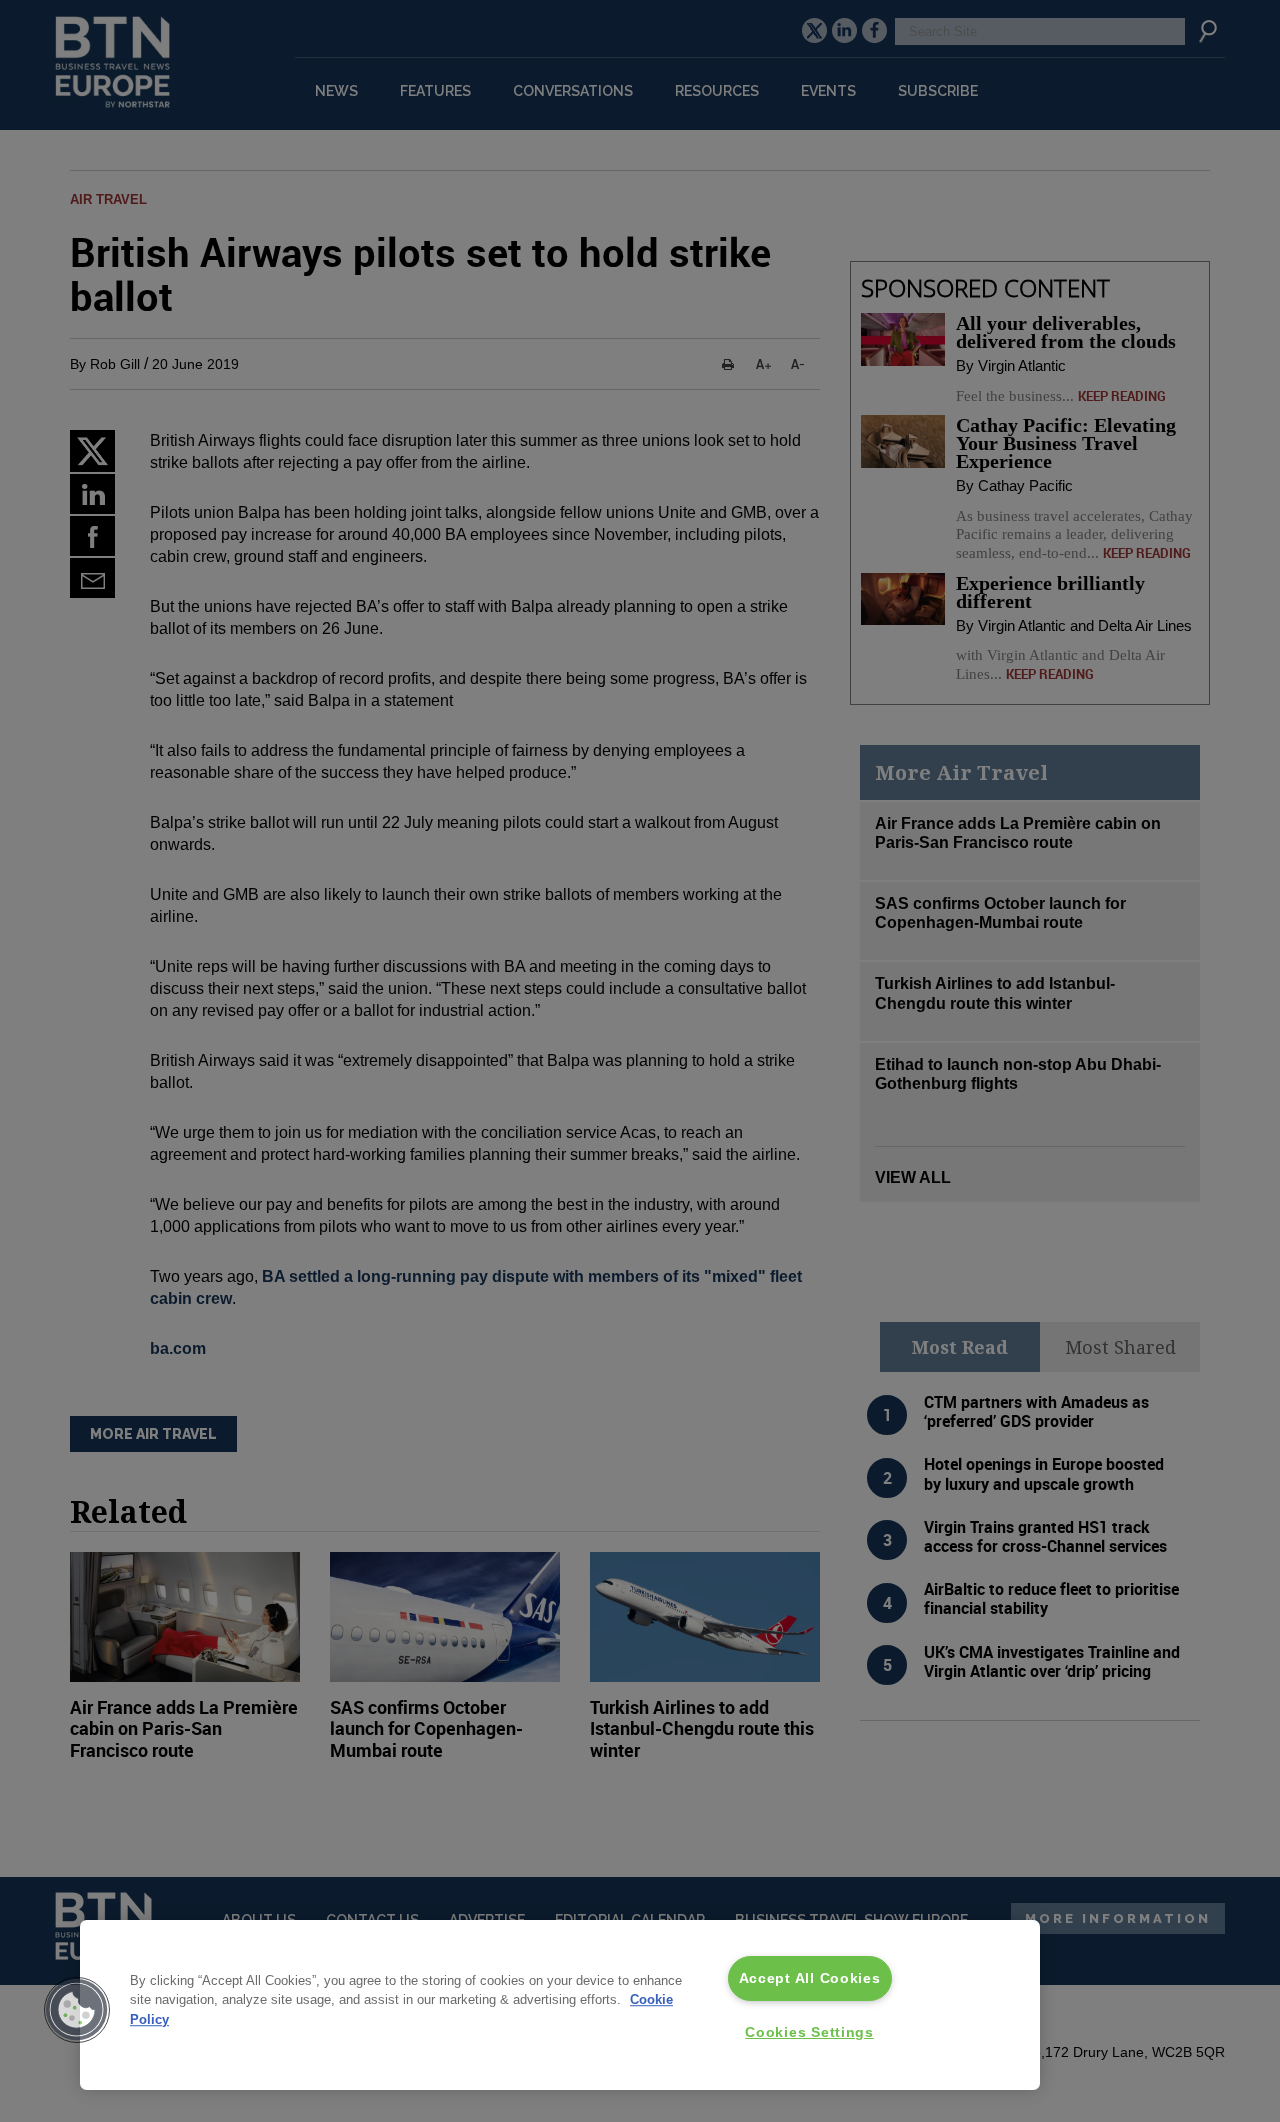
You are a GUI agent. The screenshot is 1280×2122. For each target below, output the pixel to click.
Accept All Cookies (810, 1978)
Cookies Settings (809, 2032)
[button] (77, 2010)
